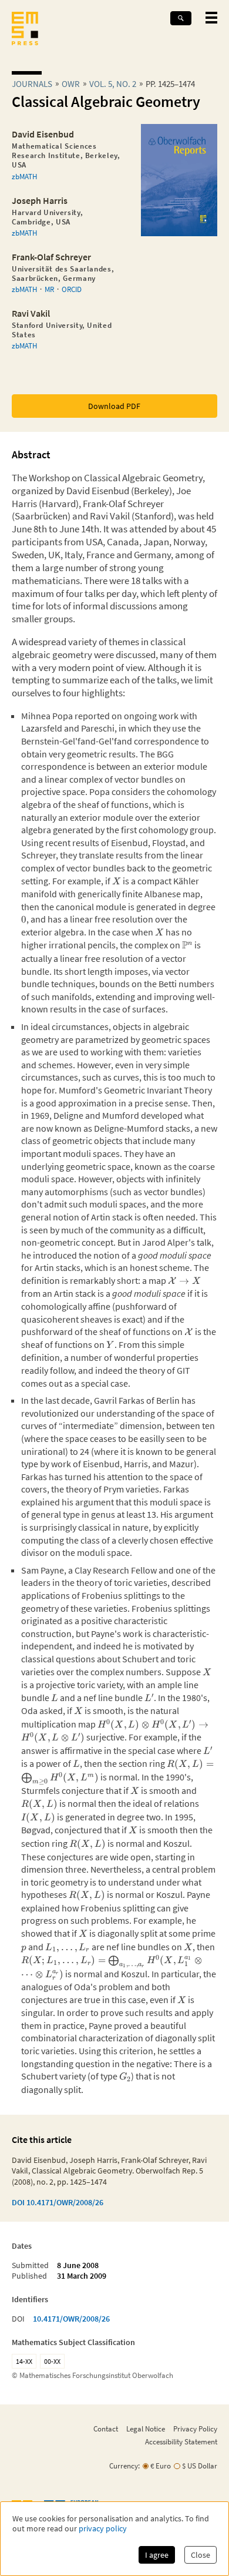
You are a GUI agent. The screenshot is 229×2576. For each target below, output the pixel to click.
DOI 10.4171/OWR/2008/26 (58, 2202)
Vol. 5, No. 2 (113, 84)
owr (71, 84)
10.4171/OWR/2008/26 (71, 2319)
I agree (157, 2555)
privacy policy (103, 2529)
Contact (106, 2429)
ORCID (72, 289)
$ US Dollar (200, 2466)
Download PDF (114, 406)
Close (201, 2555)
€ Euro (161, 2466)
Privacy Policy (195, 2429)
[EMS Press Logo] (25, 30)
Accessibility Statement (181, 2441)
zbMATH (24, 176)
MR (49, 289)
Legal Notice (146, 2429)
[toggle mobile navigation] (211, 18)
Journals (32, 84)
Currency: (124, 2466)
